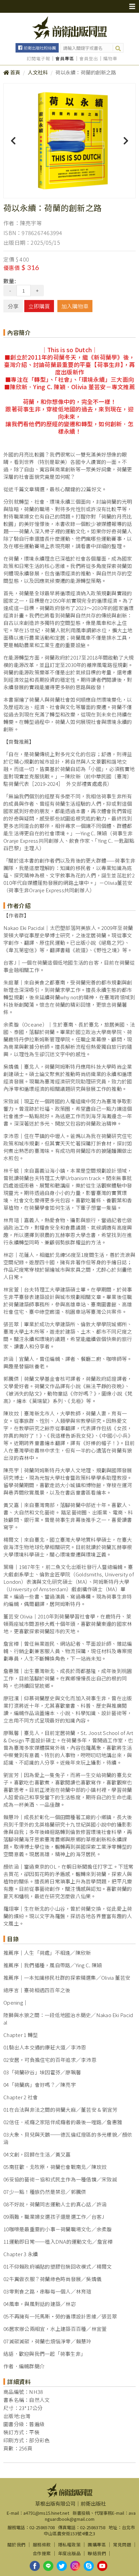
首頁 (15, 72)
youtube (102, 2566)
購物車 (110, 59)
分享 (13, 306)
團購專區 (97, 2545)
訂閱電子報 (38, 59)
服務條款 (42, 2545)
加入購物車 (75, 306)
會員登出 (89, 59)
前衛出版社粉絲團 (40, 48)
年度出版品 (69, 2553)
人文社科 (38, 72)
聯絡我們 (97, 2553)
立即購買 (39, 306)
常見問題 (122, 2545)
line (48, 2566)
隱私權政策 (69, 2545)
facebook (35, 2566)
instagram (75, 2566)
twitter (62, 2566)
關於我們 (17, 2545)
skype (89, 2566)
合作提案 (42, 2553)
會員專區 (65, 59)
